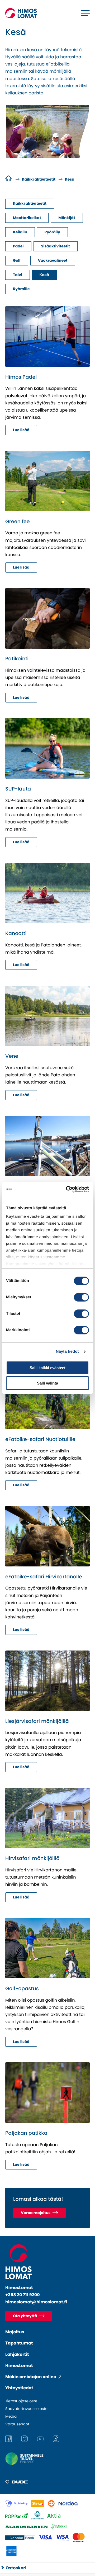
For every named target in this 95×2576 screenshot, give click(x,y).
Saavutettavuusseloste (26, 2409)
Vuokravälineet (53, 260)
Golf (17, 260)
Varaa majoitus (36, 2213)
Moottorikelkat (27, 218)
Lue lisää (21, 430)
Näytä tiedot (67, 1352)
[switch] (81, 1297)
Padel (18, 246)
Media (11, 2416)
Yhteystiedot (19, 2388)
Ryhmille (21, 289)
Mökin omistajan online (31, 2377)
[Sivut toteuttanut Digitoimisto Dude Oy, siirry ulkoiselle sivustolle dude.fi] (16, 2483)
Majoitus (15, 2332)
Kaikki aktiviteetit (30, 203)
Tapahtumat (19, 2343)
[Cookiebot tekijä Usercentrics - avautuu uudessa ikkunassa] (67, 1189)
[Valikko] (85, 13)
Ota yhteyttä (25, 2316)
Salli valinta (47, 1383)
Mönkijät (67, 218)
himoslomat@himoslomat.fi (36, 2302)
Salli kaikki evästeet (47, 1368)
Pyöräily (52, 232)
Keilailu (20, 232)
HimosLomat (19, 2366)
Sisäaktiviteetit (56, 246)
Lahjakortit (17, 2354)
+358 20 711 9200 (23, 2295)
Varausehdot (17, 2424)
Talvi (18, 275)
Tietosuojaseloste (21, 2401)
